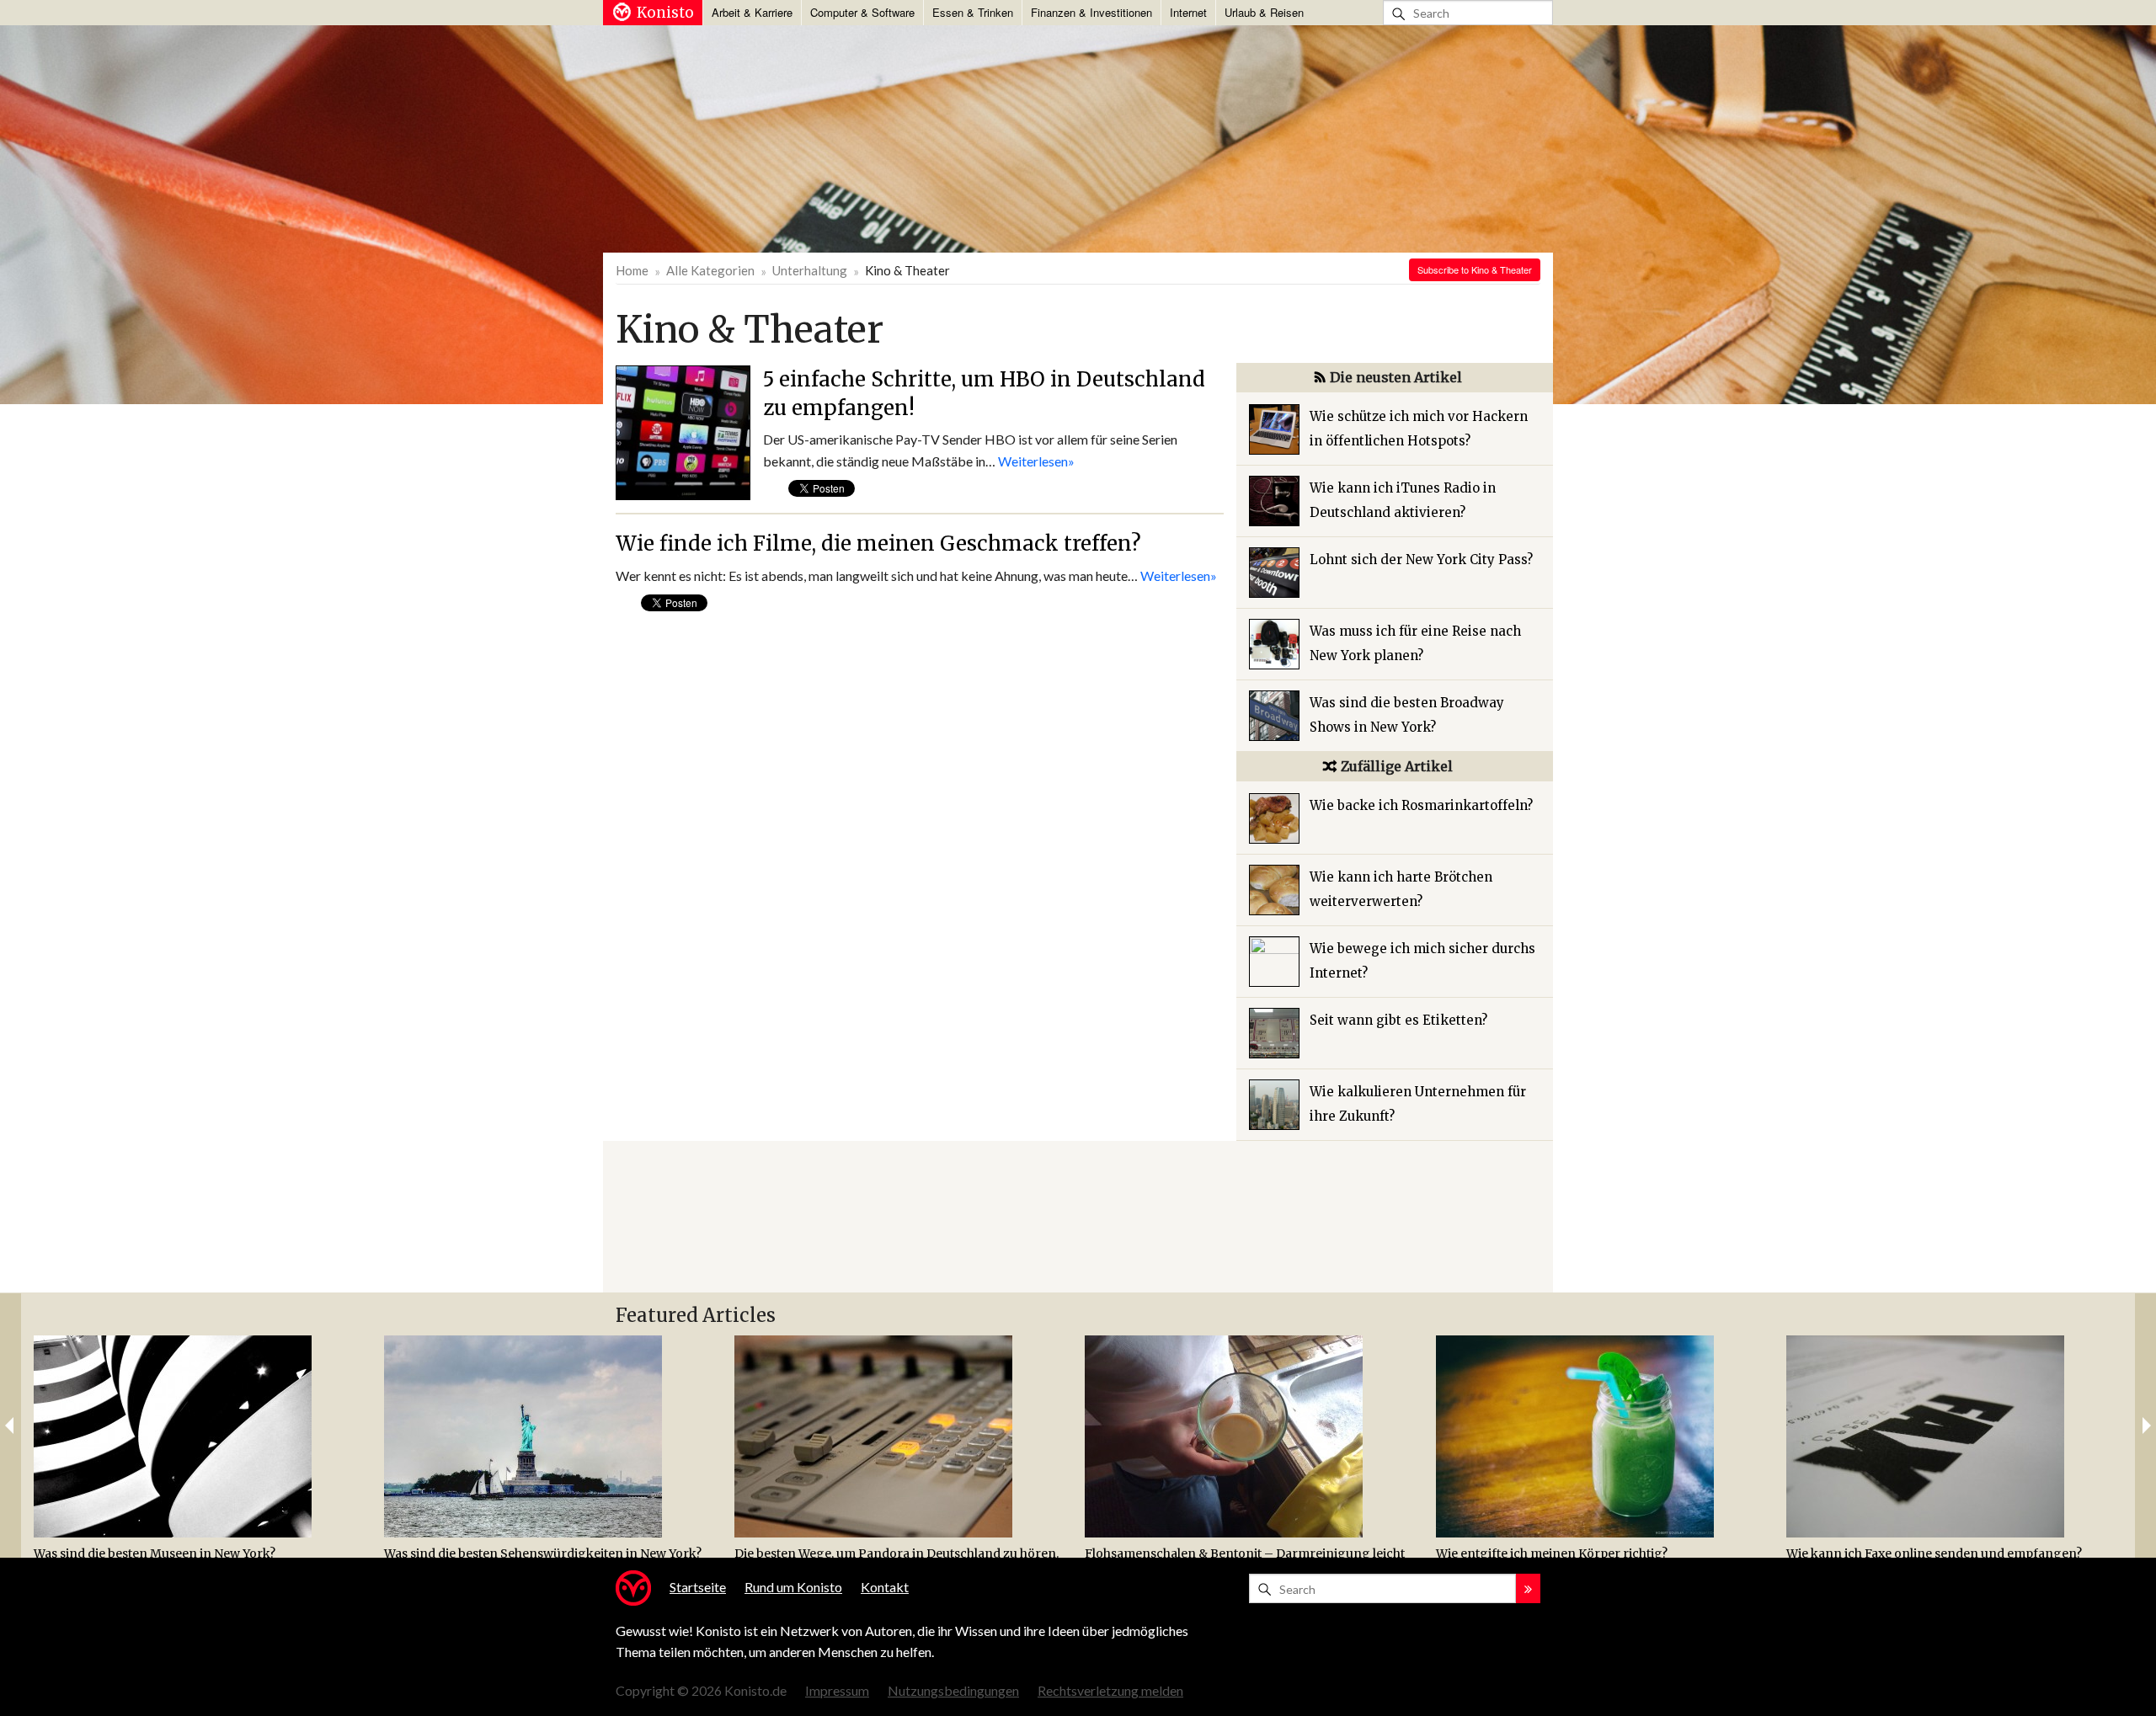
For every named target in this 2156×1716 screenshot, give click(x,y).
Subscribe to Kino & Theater (1475, 269)
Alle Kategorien (710, 270)
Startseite (698, 1587)
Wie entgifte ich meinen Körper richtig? (1552, 1553)
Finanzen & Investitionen (1091, 12)
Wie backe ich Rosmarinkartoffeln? (1421, 805)
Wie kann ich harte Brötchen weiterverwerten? (1401, 889)
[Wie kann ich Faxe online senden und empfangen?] (1955, 1436)
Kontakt (885, 1587)
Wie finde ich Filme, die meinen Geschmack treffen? (878, 544)
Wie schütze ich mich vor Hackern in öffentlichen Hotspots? (1419, 429)
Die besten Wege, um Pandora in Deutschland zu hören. (897, 1553)
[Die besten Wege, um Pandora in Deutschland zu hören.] (903, 1436)
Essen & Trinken (973, 12)
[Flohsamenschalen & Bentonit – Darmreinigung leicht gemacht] (1254, 1436)
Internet (1188, 12)
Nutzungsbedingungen (953, 1690)
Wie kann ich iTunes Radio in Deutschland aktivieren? (1403, 500)
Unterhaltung (810, 270)
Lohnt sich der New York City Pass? (1421, 560)
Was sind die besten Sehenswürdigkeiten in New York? (543, 1553)
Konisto (665, 13)
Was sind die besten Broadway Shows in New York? (1407, 715)
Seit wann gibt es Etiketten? (1398, 1020)
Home (632, 270)
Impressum (837, 1690)
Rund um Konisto (793, 1587)
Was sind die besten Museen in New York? (155, 1553)
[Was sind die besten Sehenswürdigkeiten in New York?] (553, 1436)
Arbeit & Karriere (752, 12)
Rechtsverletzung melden (1110, 1690)
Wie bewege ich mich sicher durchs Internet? (1422, 961)
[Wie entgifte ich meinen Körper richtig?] (1605, 1436)
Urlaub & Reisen (1264, 12)
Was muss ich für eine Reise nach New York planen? (1415, 643)
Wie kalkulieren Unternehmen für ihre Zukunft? (1418, 1104)
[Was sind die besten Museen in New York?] (203, 1436)
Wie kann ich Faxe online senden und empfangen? (1934, 1553)
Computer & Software (862, 12)
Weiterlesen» (1036, 461)
